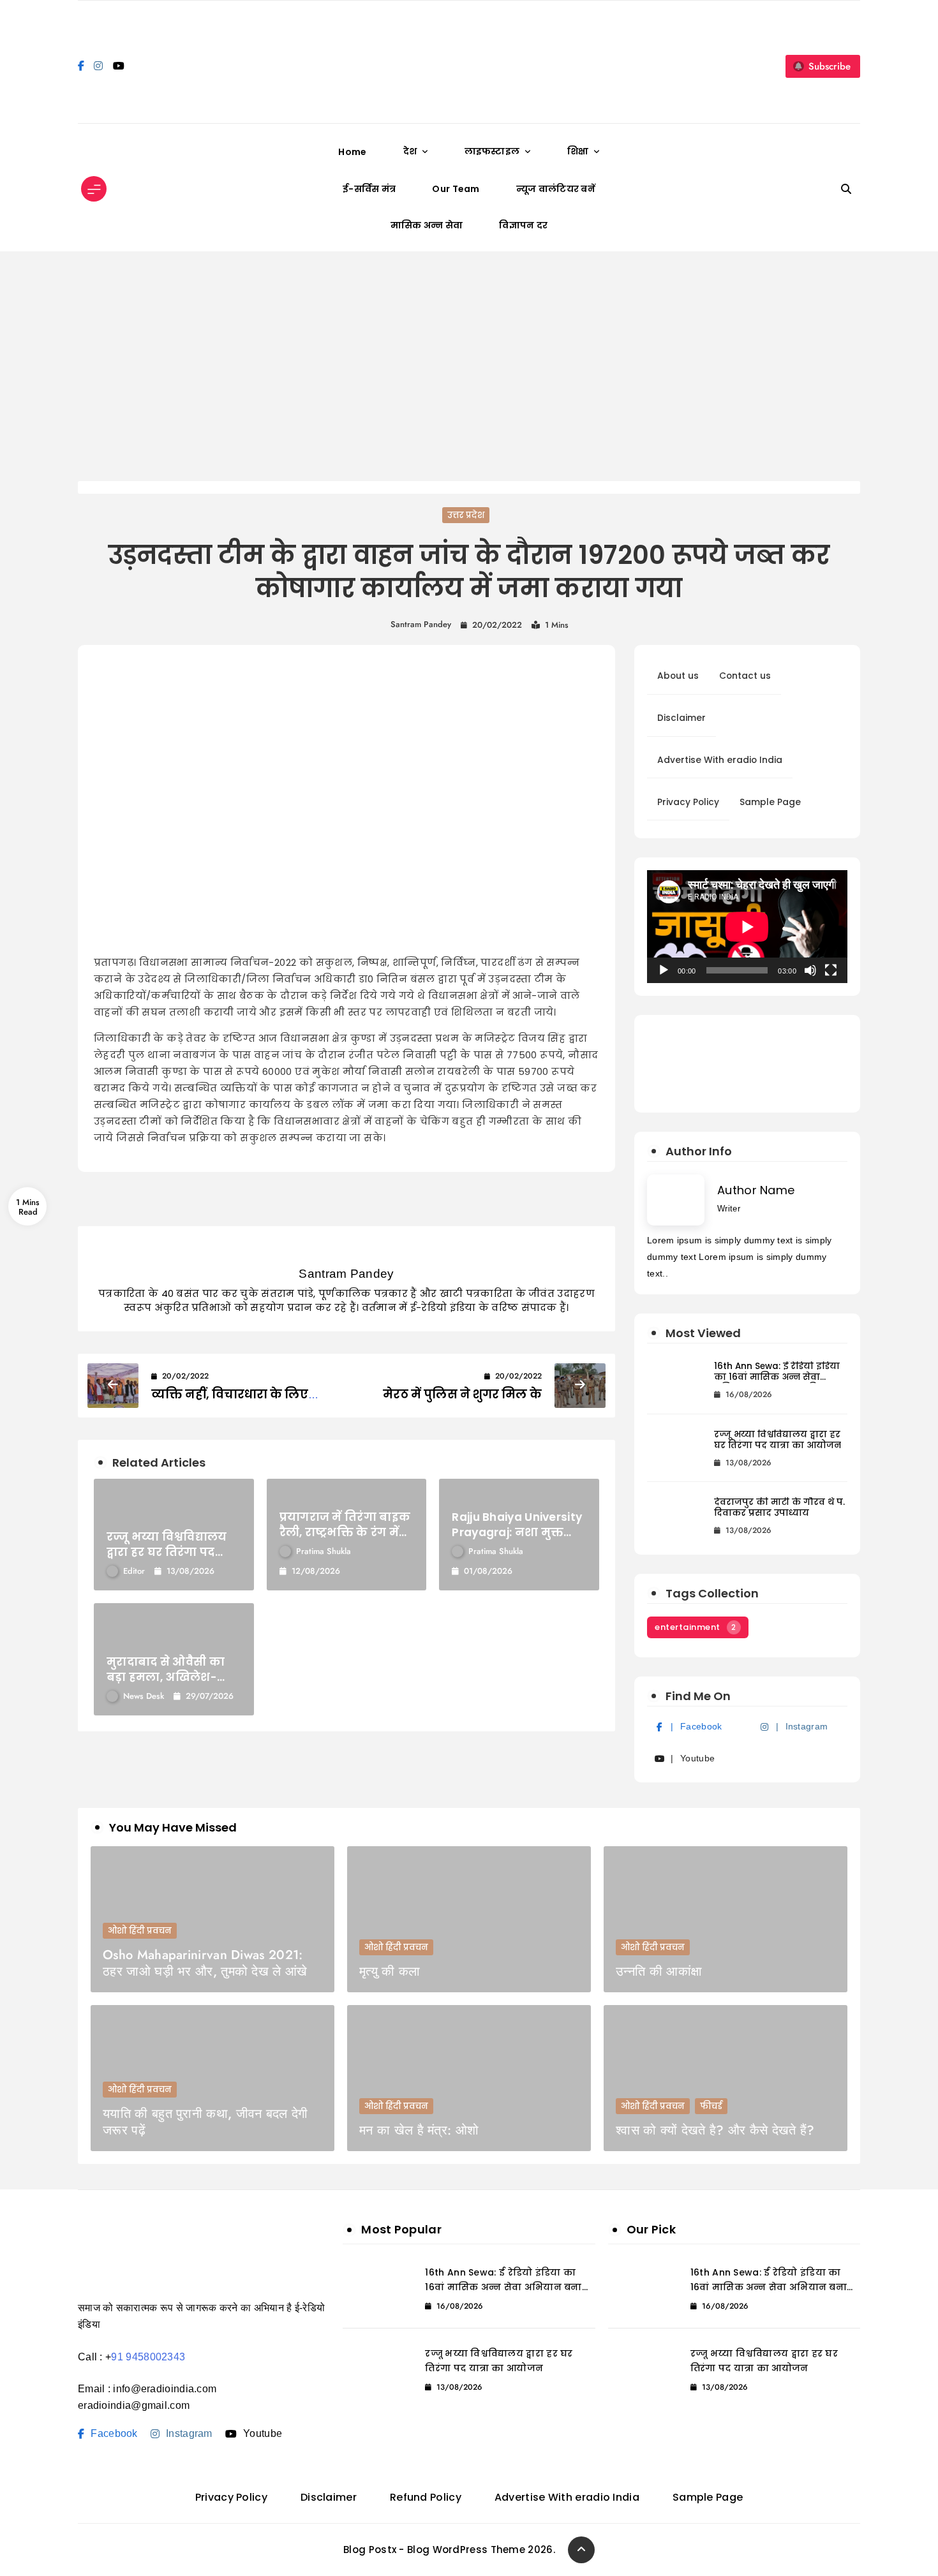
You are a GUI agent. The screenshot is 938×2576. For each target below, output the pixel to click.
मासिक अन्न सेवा (427, 225)
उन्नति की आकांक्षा (659, 1972)
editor (134, 1571)
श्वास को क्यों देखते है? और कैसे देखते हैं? (715, 2130)
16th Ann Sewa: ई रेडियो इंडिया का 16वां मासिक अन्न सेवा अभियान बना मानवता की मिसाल (777, 1372)
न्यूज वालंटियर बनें (556, 189)
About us (678, 676)
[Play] (664, 970)
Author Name (756, 1190)
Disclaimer (681, 718)
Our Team (456, 189)
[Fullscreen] (831, 970)
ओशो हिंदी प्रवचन (140, 1931)
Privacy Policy (688, 802)
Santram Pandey (421, 624)
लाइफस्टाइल (492, 151)
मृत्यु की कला (390, 1972)
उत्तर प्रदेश (466, 515)
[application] (747, 927)
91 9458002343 (148, 2357)
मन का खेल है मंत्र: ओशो (419, 2130)
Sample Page (770, 802)
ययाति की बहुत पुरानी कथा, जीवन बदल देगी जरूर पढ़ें (205, 2122)
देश (410, 151)
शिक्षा (578, 151)
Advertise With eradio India (720, 760)
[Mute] (810, 970)
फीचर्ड (711, 2106)
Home (352, 152)
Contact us (745, 676)
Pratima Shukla (324, 1551)
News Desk (144, 1696)
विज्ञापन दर (523, 225)
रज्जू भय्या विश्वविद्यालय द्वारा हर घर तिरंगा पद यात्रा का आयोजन (167, 1544)
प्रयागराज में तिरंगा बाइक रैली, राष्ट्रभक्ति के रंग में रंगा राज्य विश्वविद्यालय (345, 1525)
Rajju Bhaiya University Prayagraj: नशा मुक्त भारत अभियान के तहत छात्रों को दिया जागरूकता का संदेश (517, 1525)
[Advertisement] (469, 366)
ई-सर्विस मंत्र (369, 189)
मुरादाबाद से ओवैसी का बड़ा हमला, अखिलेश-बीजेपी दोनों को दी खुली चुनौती (166, 1669)
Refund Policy (426, 2497)
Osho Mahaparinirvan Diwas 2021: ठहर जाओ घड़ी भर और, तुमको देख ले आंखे (205, 1963)
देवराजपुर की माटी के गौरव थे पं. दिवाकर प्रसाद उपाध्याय (779, 1508)
